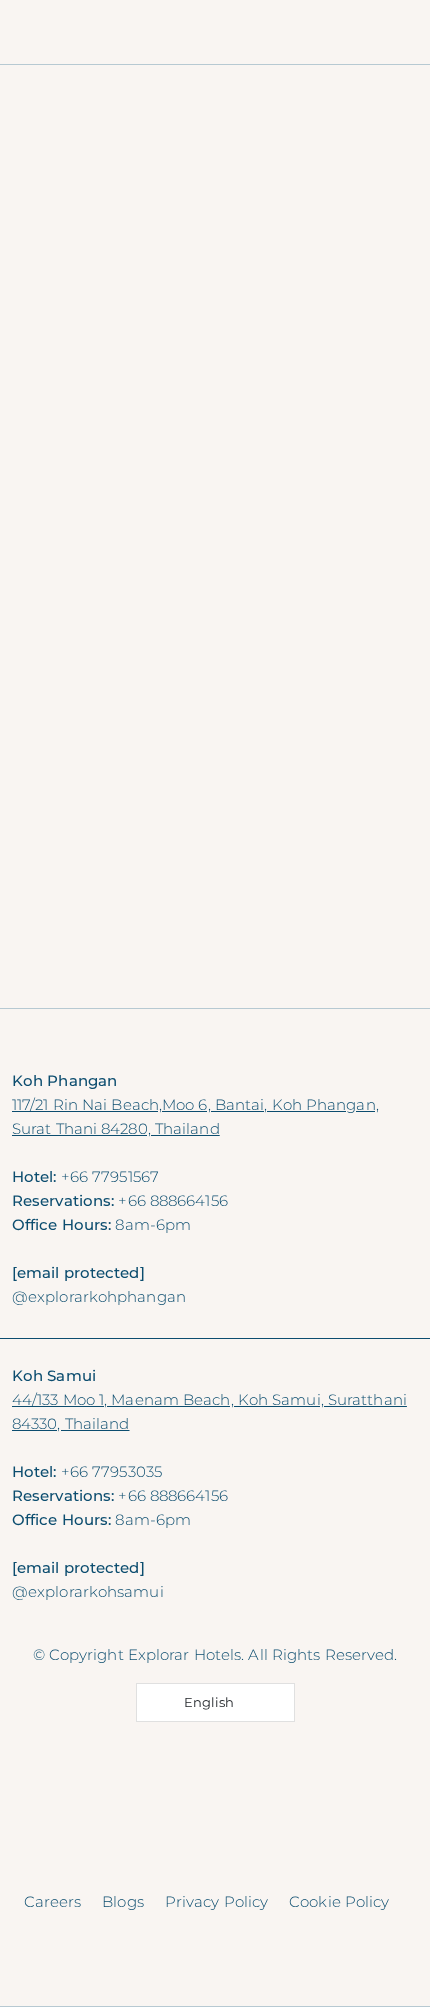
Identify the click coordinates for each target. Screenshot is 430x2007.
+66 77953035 (111, 1471)
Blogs (123, 1901)
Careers (53, 1901)
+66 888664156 (172, 1200)
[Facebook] (176, 1615)
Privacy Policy (216, 1901)
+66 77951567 (110, 1176)
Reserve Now (215, 1044)
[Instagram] (215, 1615)
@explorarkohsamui (88, 1591)
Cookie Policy (339, 1901)
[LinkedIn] (254, 1615)
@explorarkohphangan (99, 1296)
